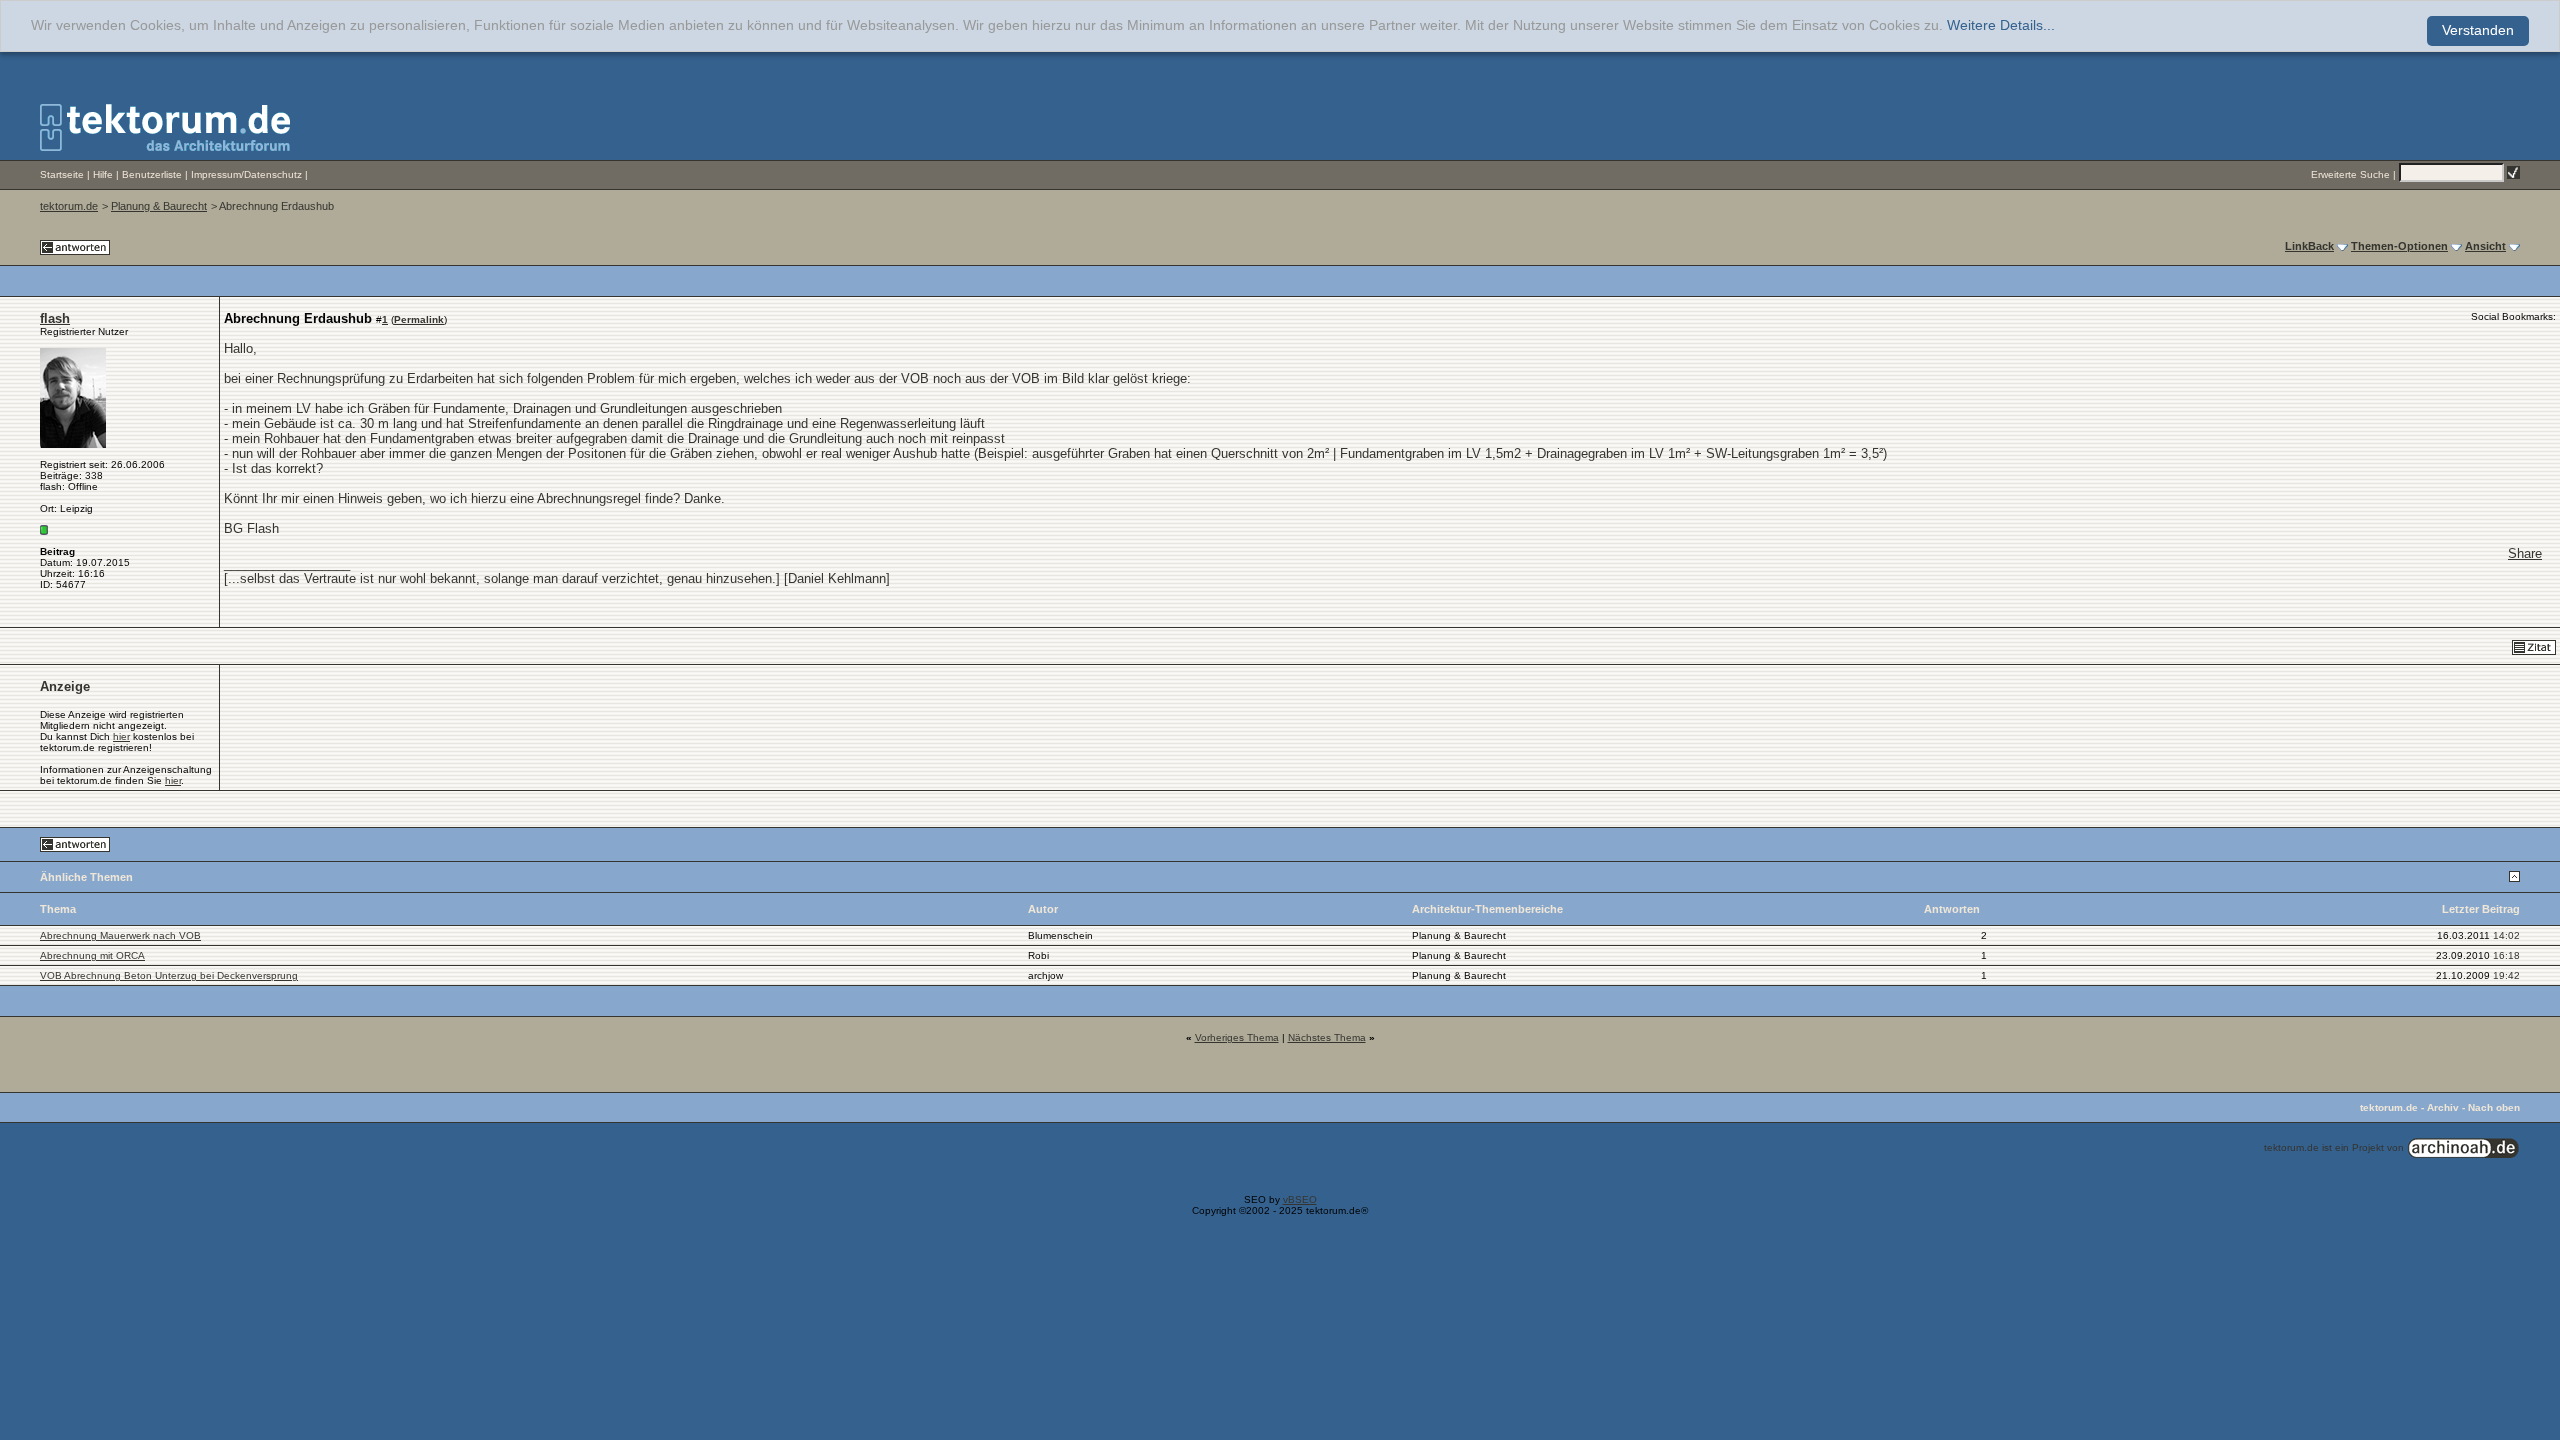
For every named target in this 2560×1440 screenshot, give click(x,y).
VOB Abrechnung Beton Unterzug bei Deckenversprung (169, 975)
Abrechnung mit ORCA (92, 955)
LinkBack (2309, 246)
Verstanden (2478, 30)
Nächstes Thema (1327, 1037)
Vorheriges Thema (1237, 1037)
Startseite (62, 174)
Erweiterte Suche (2350, 174)
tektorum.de (69, 206)
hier (121, 736)
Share (2525, 553)
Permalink (419, 319)
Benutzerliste (152, 174)
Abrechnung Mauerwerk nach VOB (120, 935)
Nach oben (2494, 1107)
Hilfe (103, 174)
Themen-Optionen (2399, 246)
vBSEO (1300, 1199)
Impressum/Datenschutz (246, 174)
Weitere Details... (2001, 25)
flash (55, 318)
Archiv (2443, 1107)
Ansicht (2485, 246)
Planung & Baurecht (159, 206)
